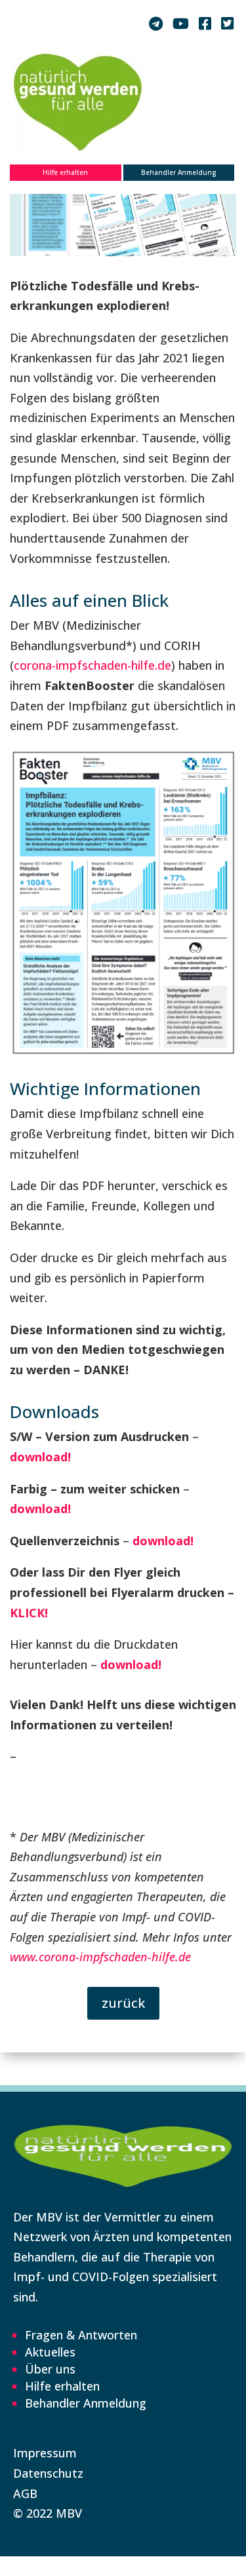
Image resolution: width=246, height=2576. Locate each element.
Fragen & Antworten (81, 2335)
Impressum (45, 2453)
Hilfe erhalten (65, 172)
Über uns (50, 2369)
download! (40, 1457)
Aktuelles (50, 2352)
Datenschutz (48, 2473)
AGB (25, 2493)
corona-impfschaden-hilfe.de (92, 665)
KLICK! (29, 1613)
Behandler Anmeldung (179, 172)
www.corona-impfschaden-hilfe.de (100, 1957)
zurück (123, 2003)
